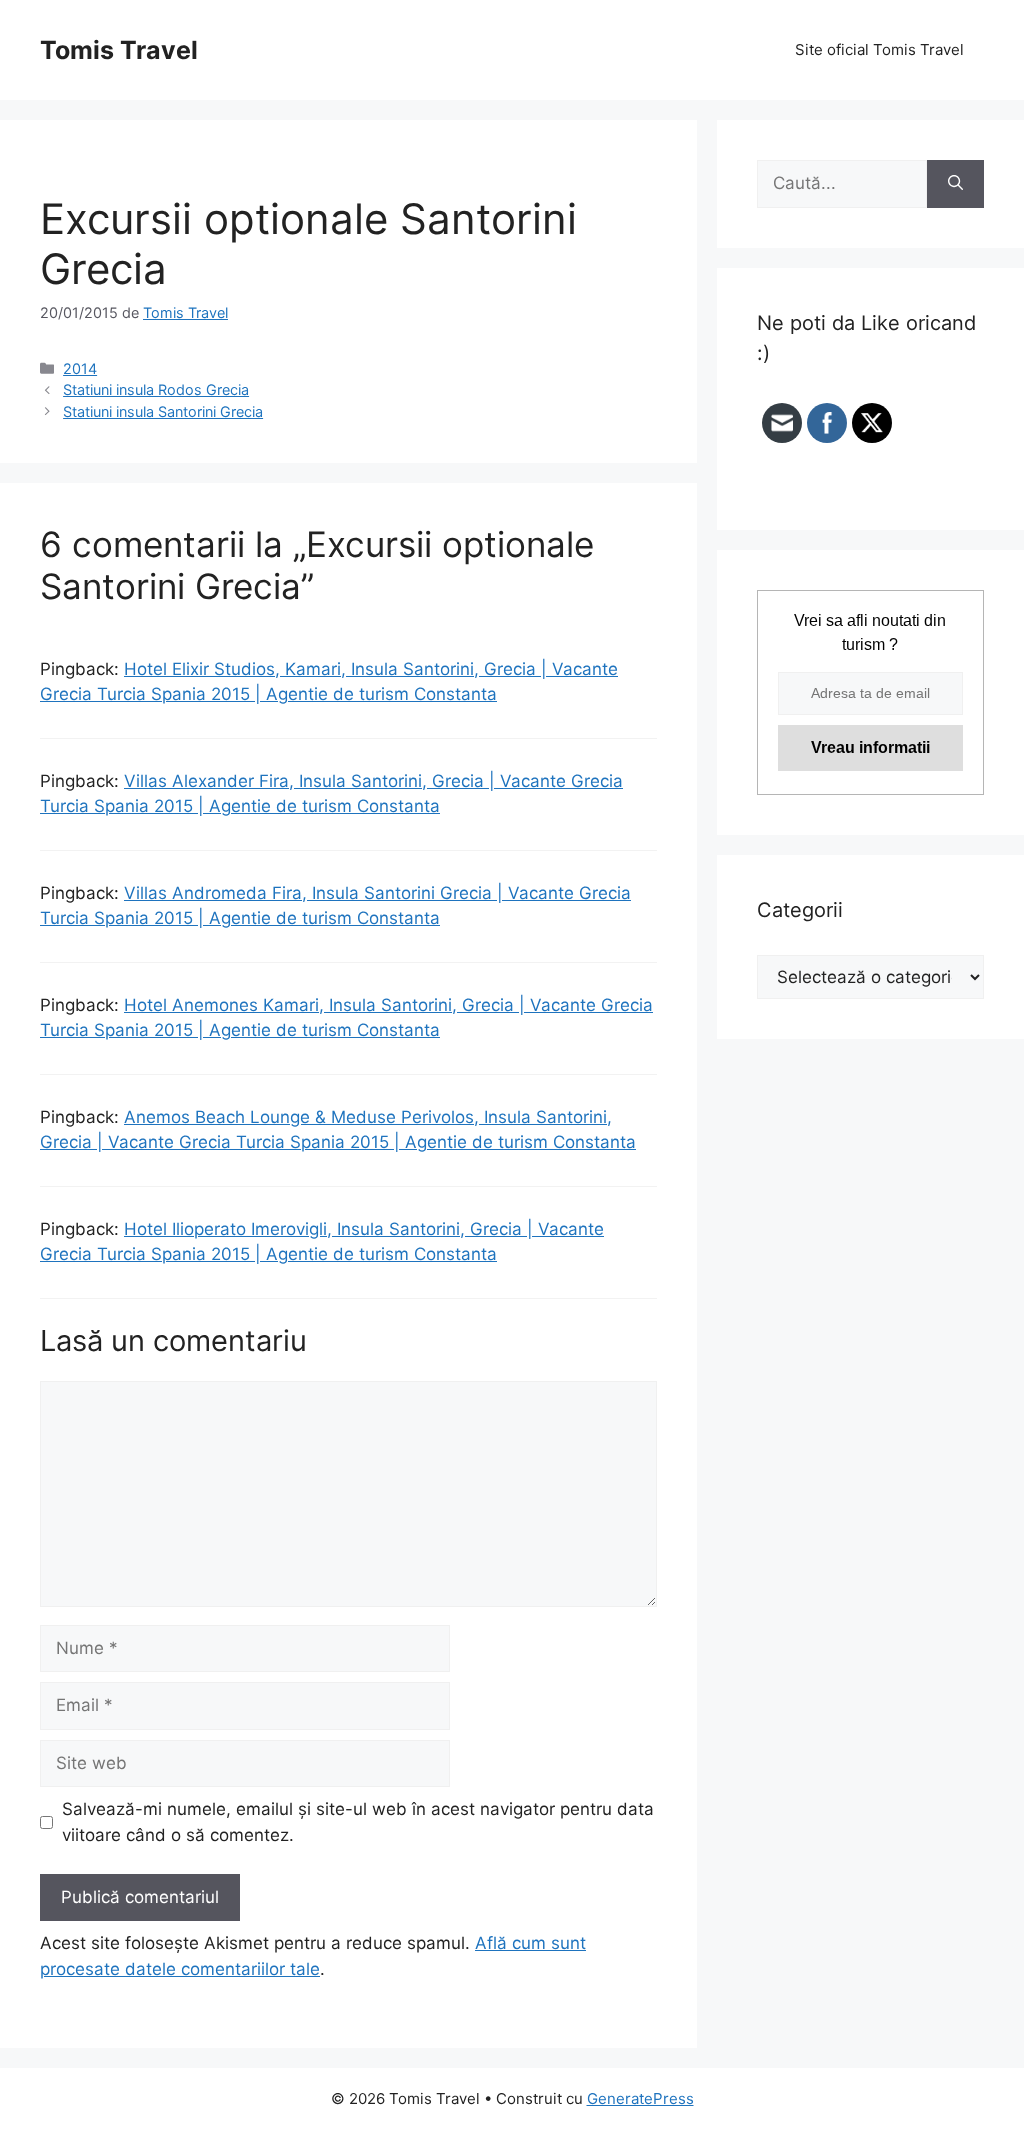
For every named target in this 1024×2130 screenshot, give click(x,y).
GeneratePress (640, 2098)
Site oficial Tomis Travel (879, 49)
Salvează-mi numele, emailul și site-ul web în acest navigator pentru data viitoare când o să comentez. (358, 1822)
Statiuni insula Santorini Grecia (163, 411)
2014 (80, 368)
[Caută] (955, 184)
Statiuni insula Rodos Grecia (156, 389)
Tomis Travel (119, 50)
